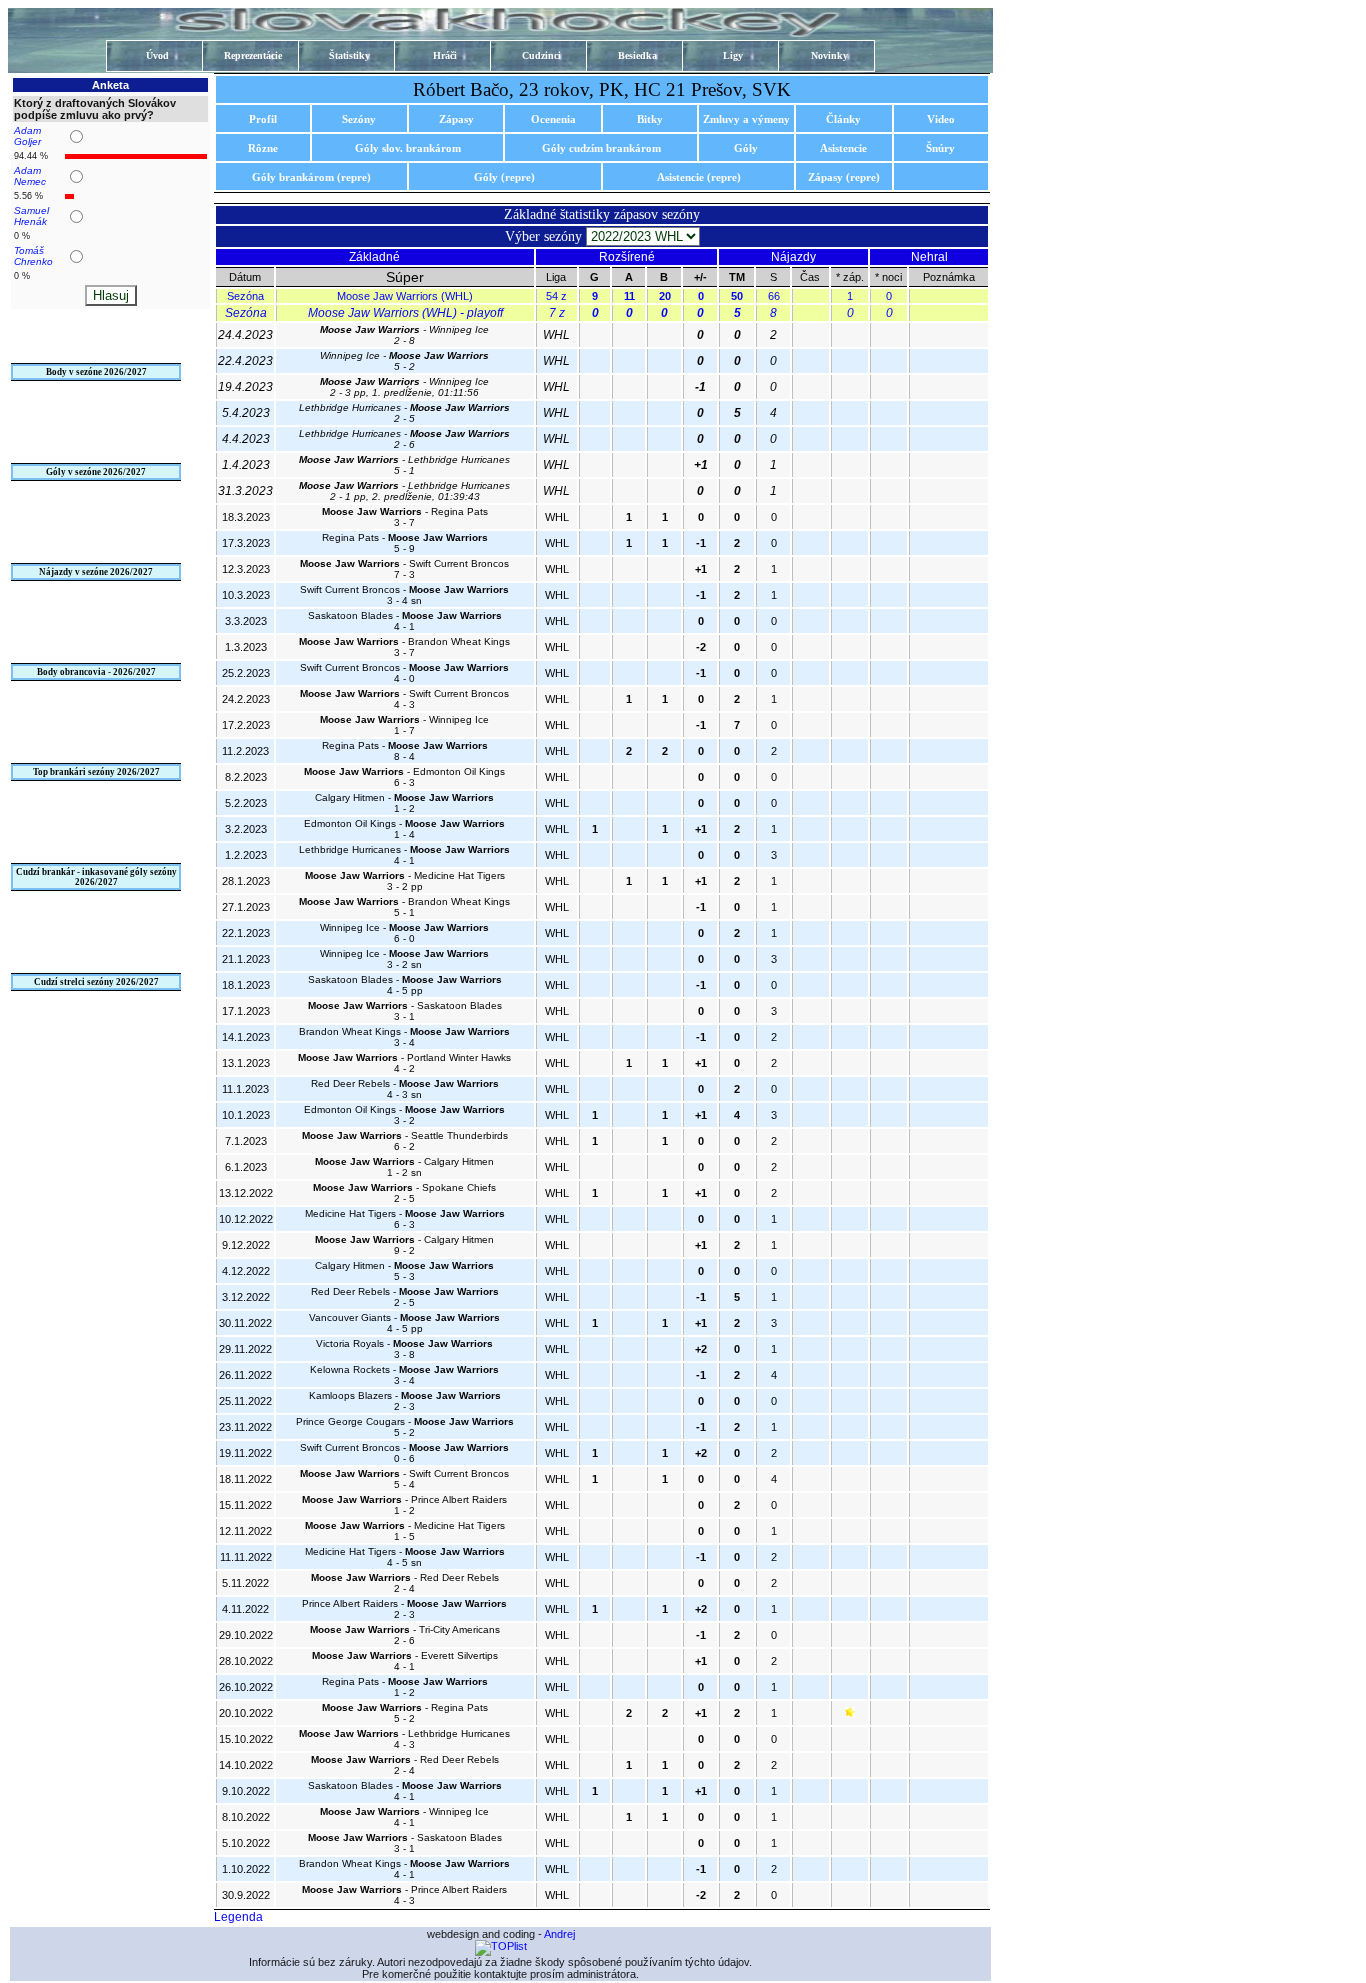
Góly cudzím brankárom (601, 148)
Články (843, 119)
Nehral (929, 257)
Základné (374, 257)
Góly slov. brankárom (408, 148)
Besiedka (637, 55)
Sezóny (359, 119)
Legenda (238, 1917)
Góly (746, 148)
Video (941, 119)
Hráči (445, 55)
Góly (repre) (504, 177)
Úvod (157, 55)
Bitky (650, 119)
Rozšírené (627, 257)
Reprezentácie (253, 55)
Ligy (733, 55)
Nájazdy (793, 257)
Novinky (829, 55)
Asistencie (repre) (699, 177)
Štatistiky (349, 55)
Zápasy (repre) (844, 177)
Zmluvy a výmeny (746, 119)
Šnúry (940, 148)
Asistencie (843, 148)
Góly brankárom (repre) (311, 177)
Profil (263, 119)
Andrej (559, 1934)
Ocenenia (553, 119)
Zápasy (456, 119)
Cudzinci (541, 55)
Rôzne (263, 148)
